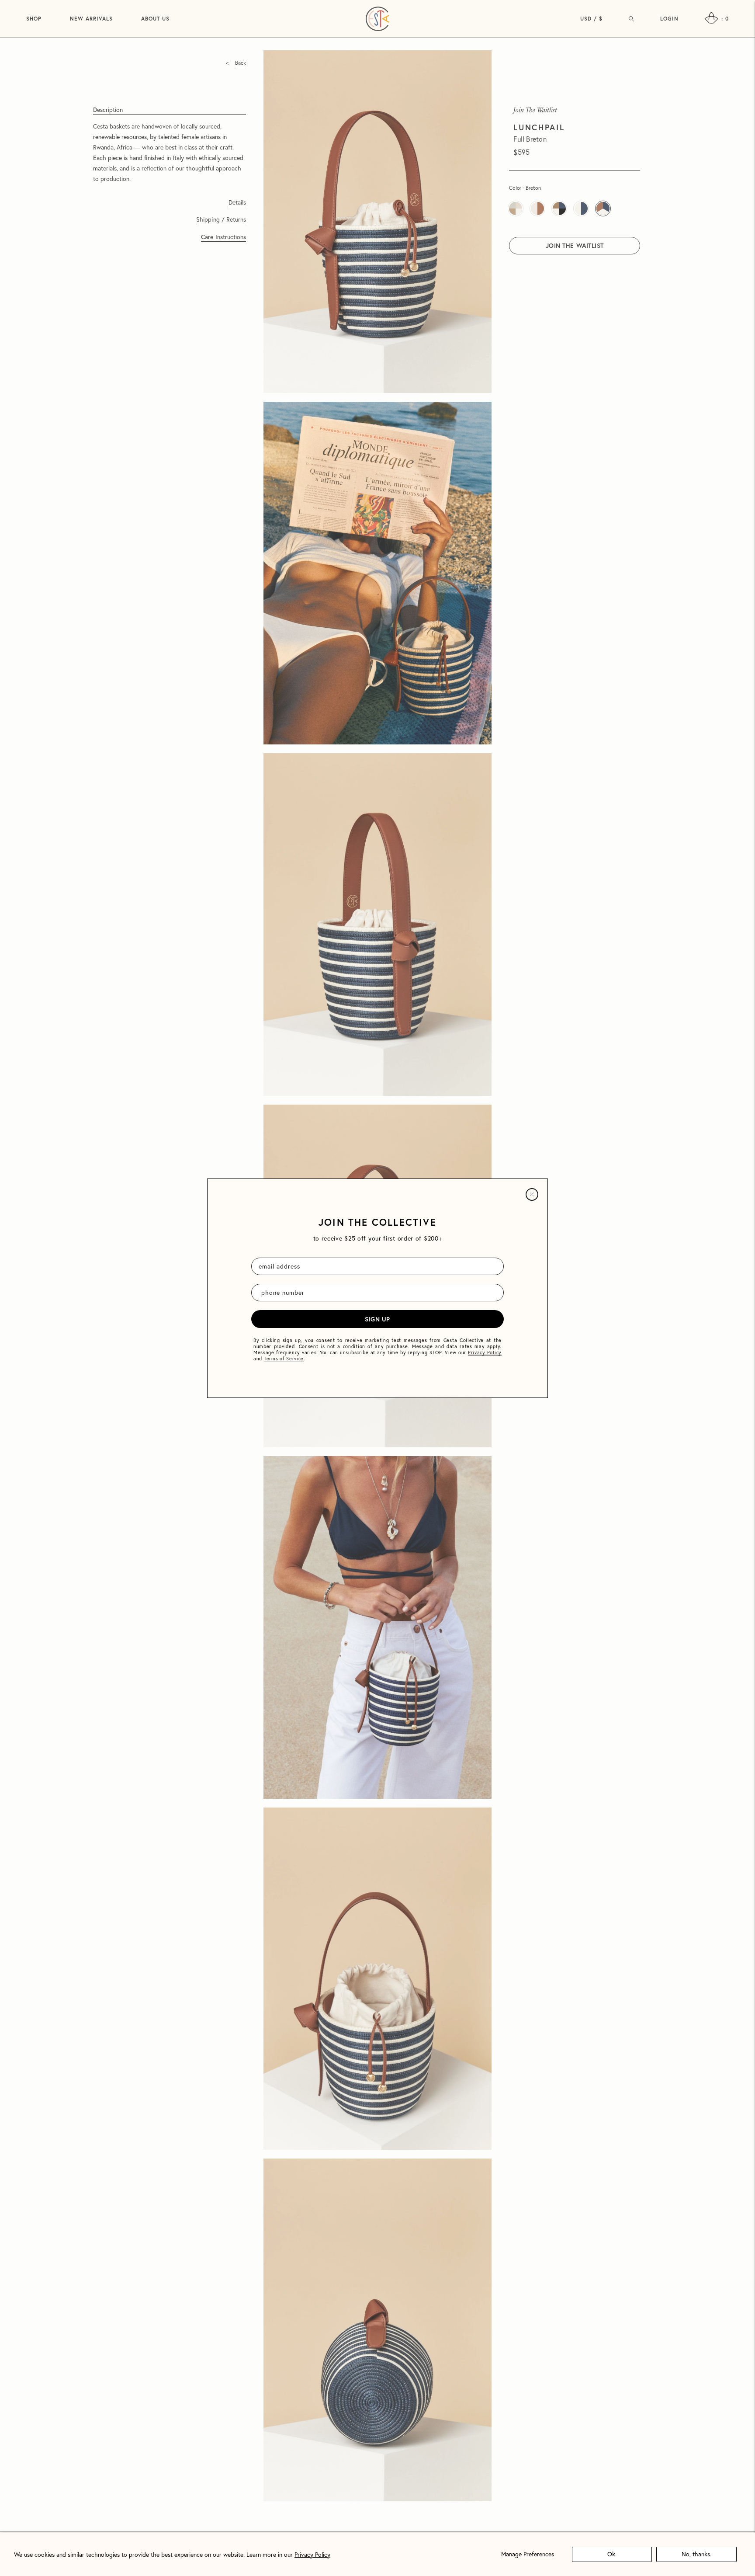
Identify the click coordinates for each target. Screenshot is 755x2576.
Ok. (612, 2554)
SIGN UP (377, 1319)
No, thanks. (696, 2554)
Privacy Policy (312, 2555)
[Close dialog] (532, 1194)
